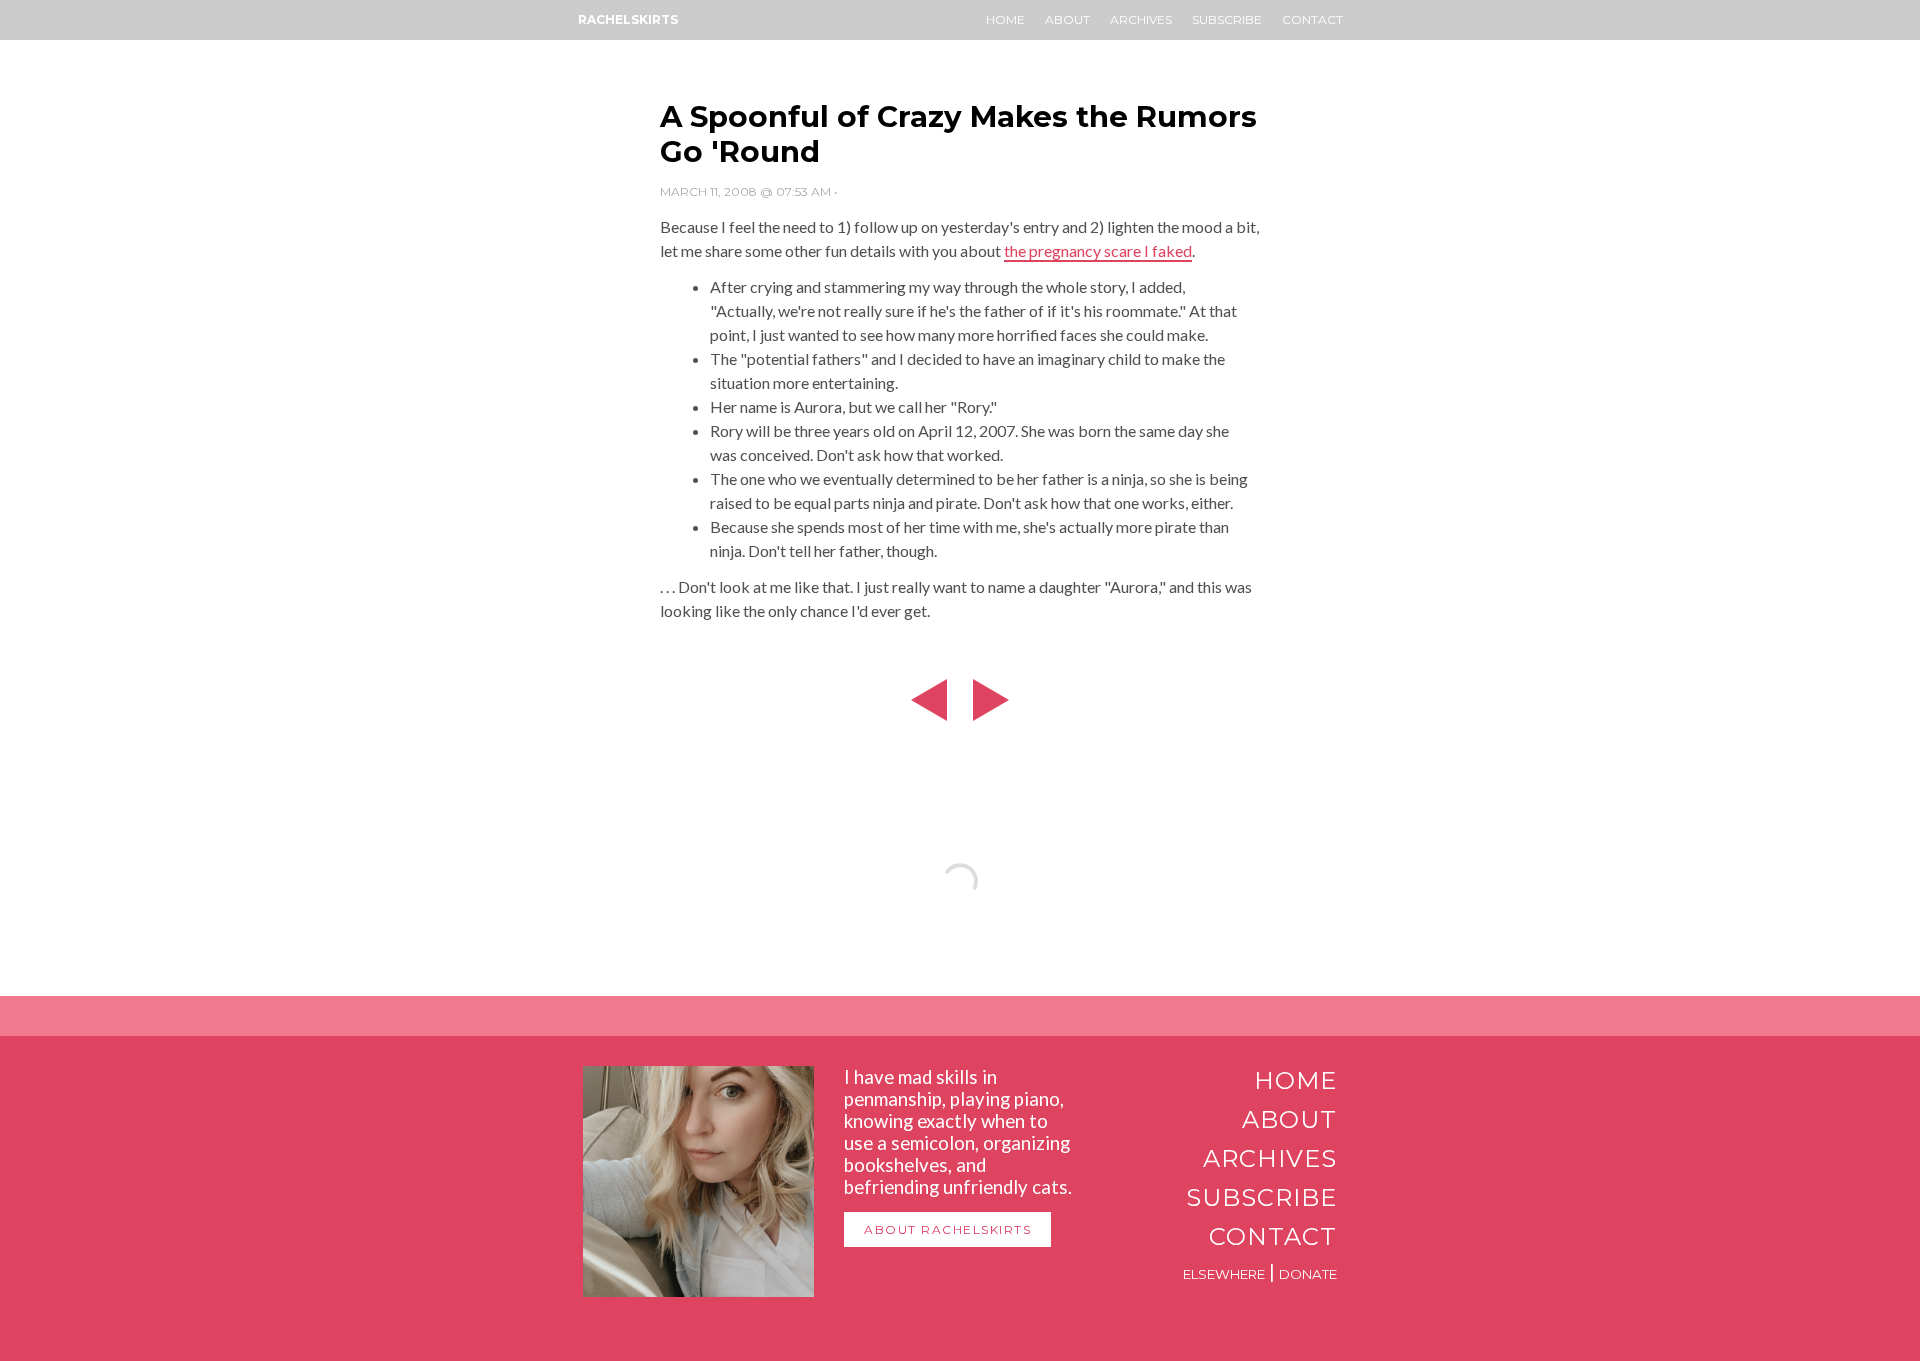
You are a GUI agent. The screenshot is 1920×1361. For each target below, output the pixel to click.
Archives (1141, 19)
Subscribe (1227, 19)
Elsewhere (1224, 1274)
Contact (1312, 19)
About (1067, 19)
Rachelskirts (628, 19)
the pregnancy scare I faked (1098, 250)
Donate (1308, 1274)
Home (1005, 19)
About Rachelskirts (947, 1229)
